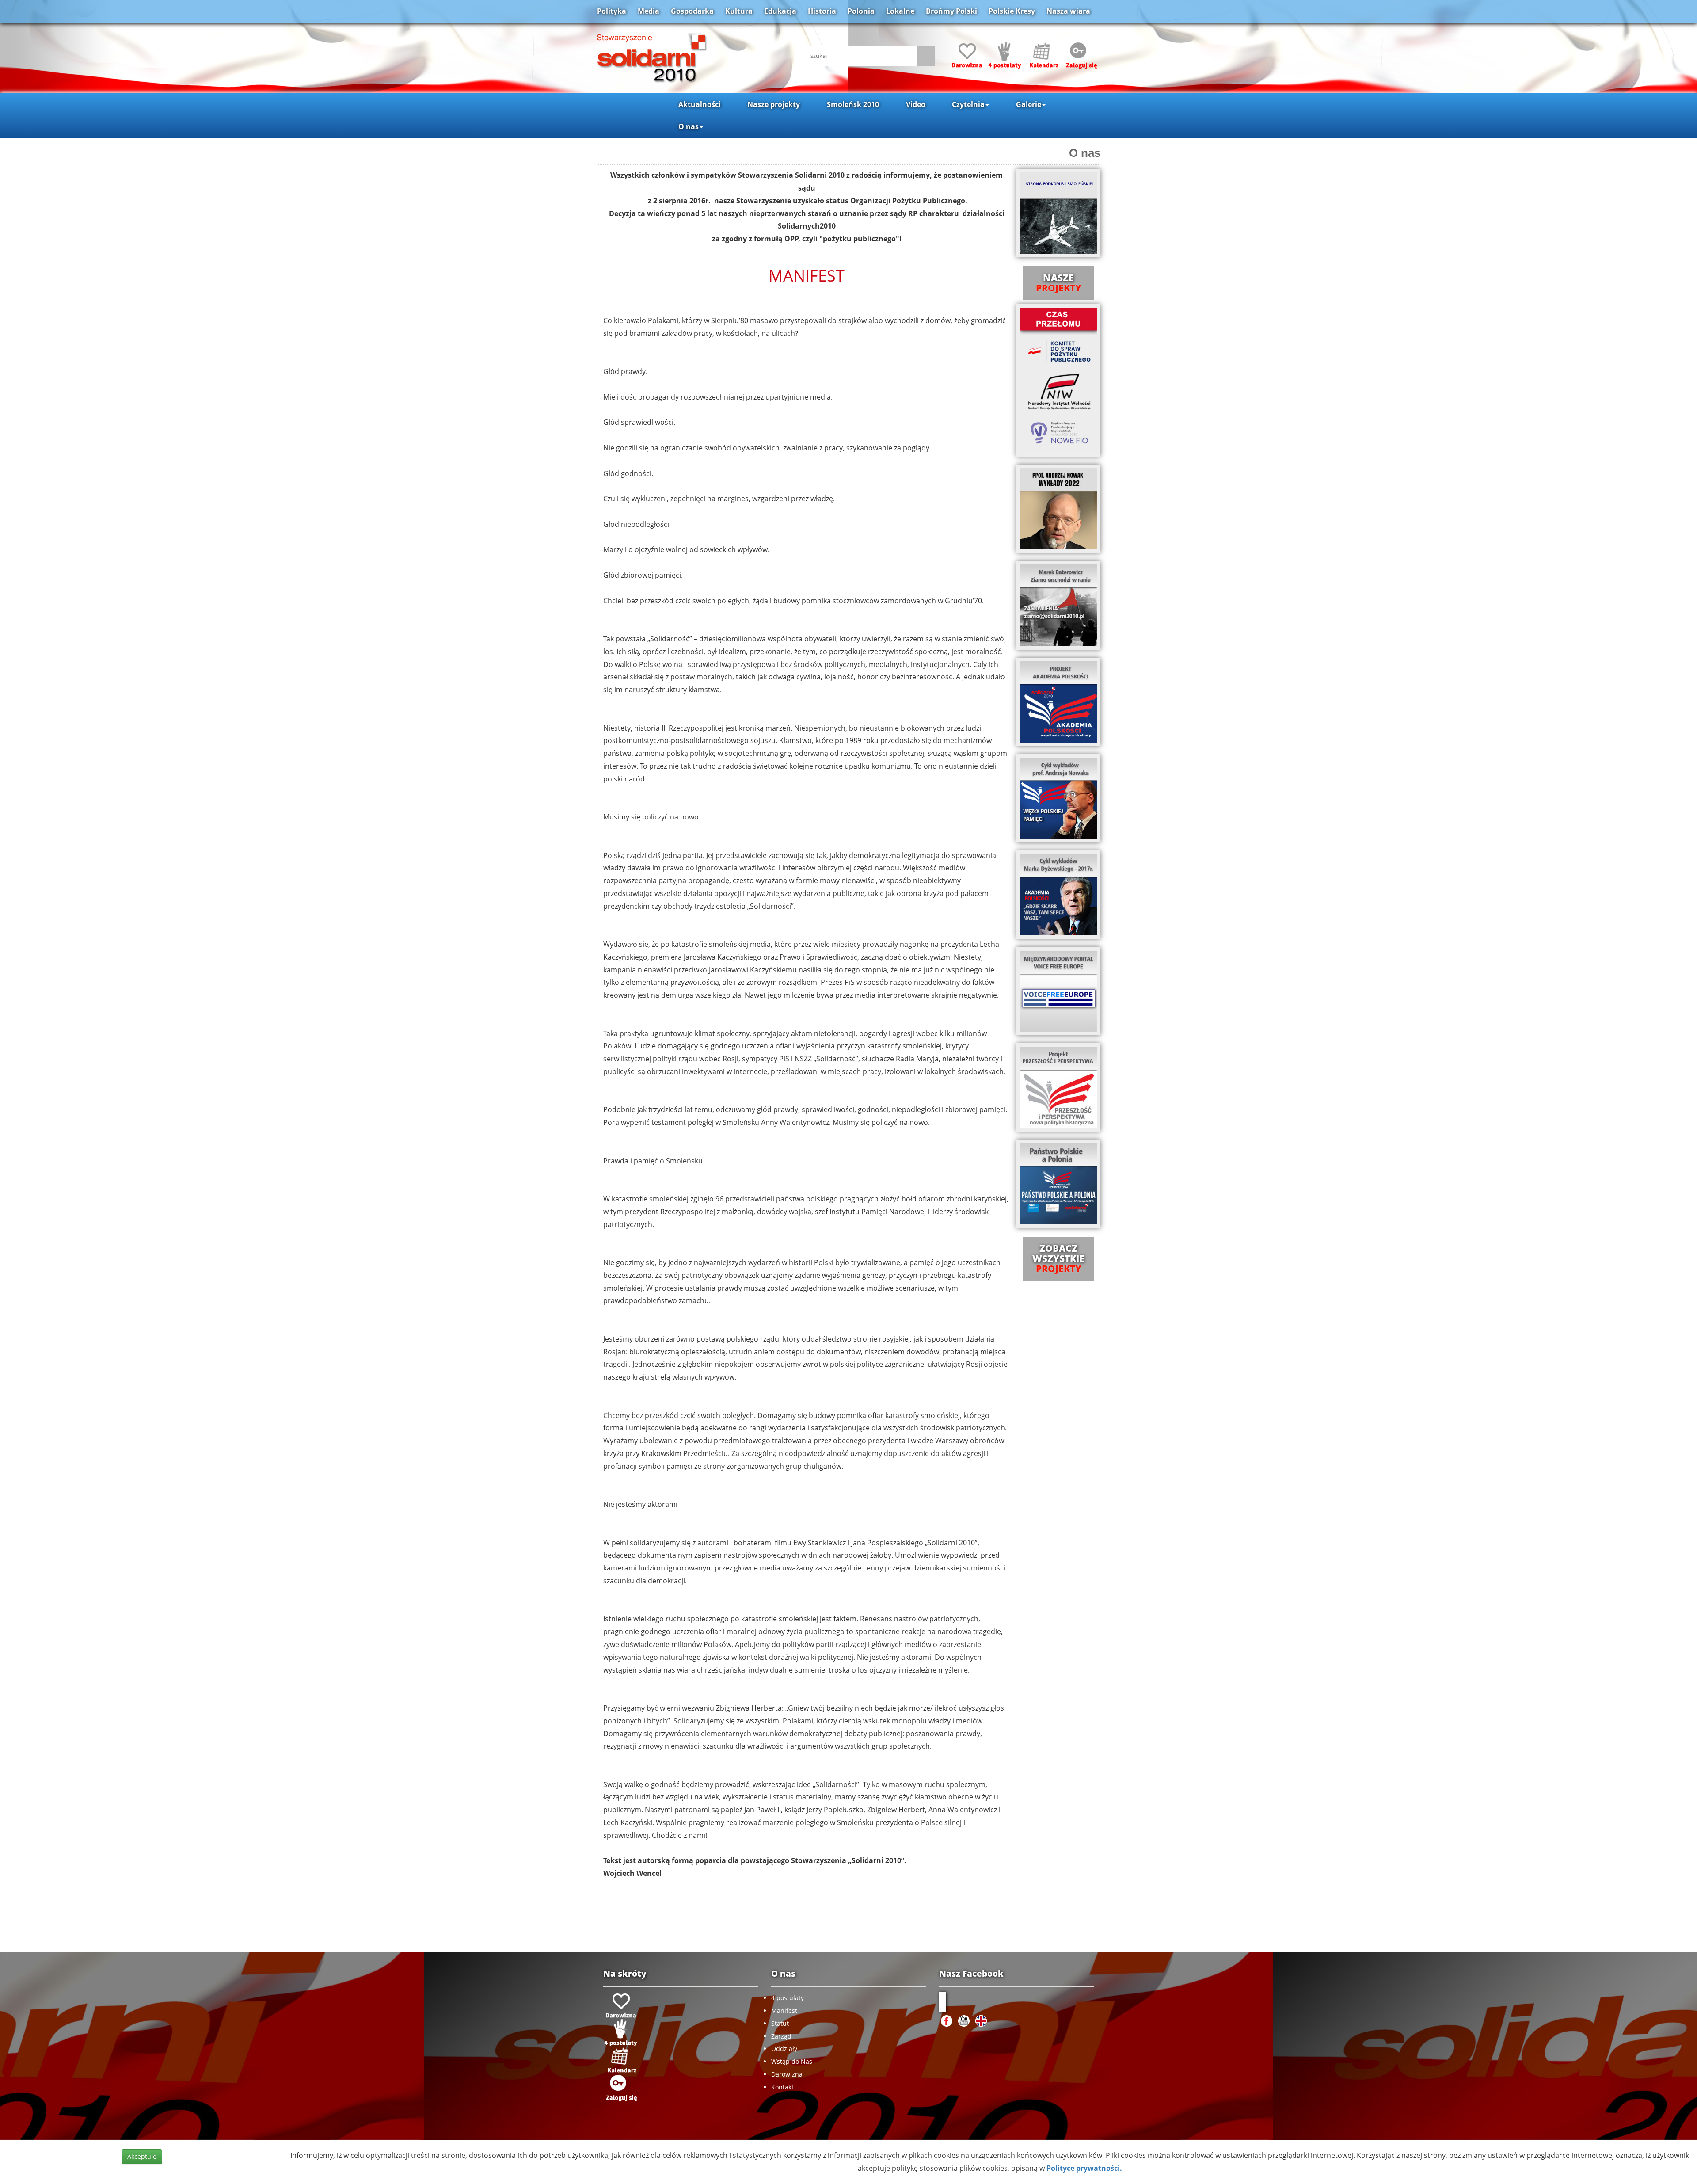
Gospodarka (692, 11)
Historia (822, 11)
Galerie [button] (1029, 104)
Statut (780, 2023)
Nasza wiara (1068, 11)
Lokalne (900, 11)
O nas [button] (689, 126)
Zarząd (781, 2036)
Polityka (612, 11)
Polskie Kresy (1012, 11)
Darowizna (787, 2074)
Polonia (861, 11)
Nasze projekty (774, 104)
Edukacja (780, 11)
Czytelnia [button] (968, 104)
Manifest (784, 2011)
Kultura (739, 11)
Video (916, 104)
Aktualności (700, 104)
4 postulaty (788, 1998)
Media (649, 11)
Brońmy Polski (951, 11)
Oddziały (784, 2049)
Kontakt (782, 2087)
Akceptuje (142, 2156)
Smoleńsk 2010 (853, 104)
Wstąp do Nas (792, 2061)
